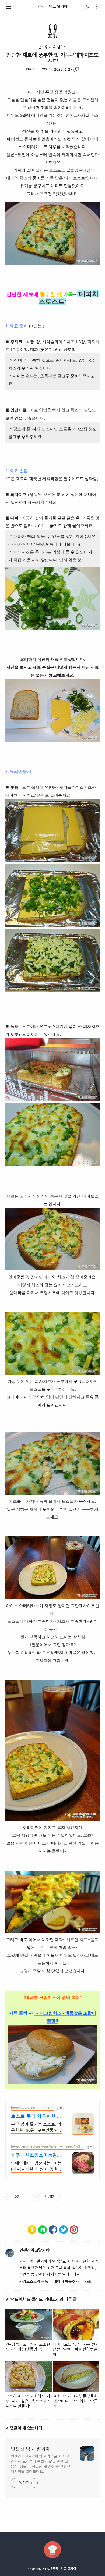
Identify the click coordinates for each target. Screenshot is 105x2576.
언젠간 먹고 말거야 (52, 7)
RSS (88, 2282)
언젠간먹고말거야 (39, 70)
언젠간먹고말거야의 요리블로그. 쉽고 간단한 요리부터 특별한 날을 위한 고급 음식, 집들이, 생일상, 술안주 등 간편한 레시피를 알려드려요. (41, 2464)
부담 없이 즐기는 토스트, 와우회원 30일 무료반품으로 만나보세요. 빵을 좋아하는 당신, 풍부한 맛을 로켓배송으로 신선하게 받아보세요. (36, 2128)
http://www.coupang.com (32, 2108)
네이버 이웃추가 (66, 2282)
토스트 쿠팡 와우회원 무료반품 (36, 2117)
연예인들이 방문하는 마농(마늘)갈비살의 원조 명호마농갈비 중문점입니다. (36, 2167)
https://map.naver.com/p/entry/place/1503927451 (47, 2148)
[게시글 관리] (31, 2197)
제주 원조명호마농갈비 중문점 (36, 2156)
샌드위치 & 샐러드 (53, 47)
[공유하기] (24, 2197)
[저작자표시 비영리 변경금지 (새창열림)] (67, 2197)
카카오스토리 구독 (34, 2282)
